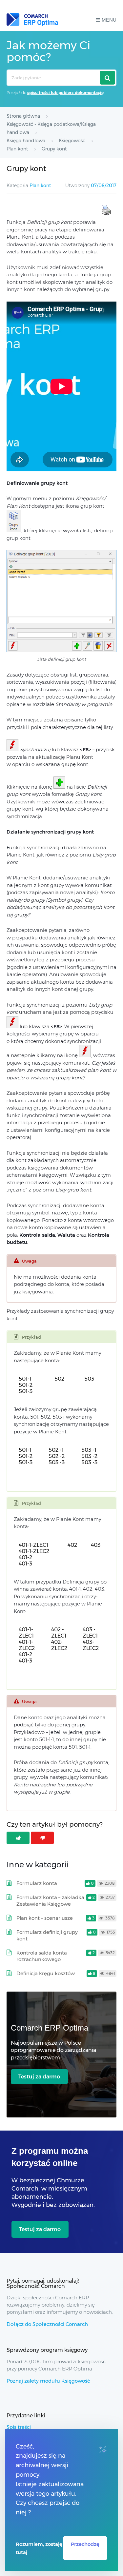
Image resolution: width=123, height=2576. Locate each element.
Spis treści (19, 2427)
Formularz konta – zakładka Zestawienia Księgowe (50, 1901)
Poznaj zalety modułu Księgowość (48, 2381)
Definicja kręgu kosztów (46, 1973)
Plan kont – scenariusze (45, 1918)
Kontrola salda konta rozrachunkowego (42, 1956)
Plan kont (40, 186)
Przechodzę (85, 2544)
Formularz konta (37, 1883)
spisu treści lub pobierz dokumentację (65, 93)
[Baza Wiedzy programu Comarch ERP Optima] (32, 20)
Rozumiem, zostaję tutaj (39, 2548)
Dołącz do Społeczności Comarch (47, 2324)
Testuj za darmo (39, 2077)
